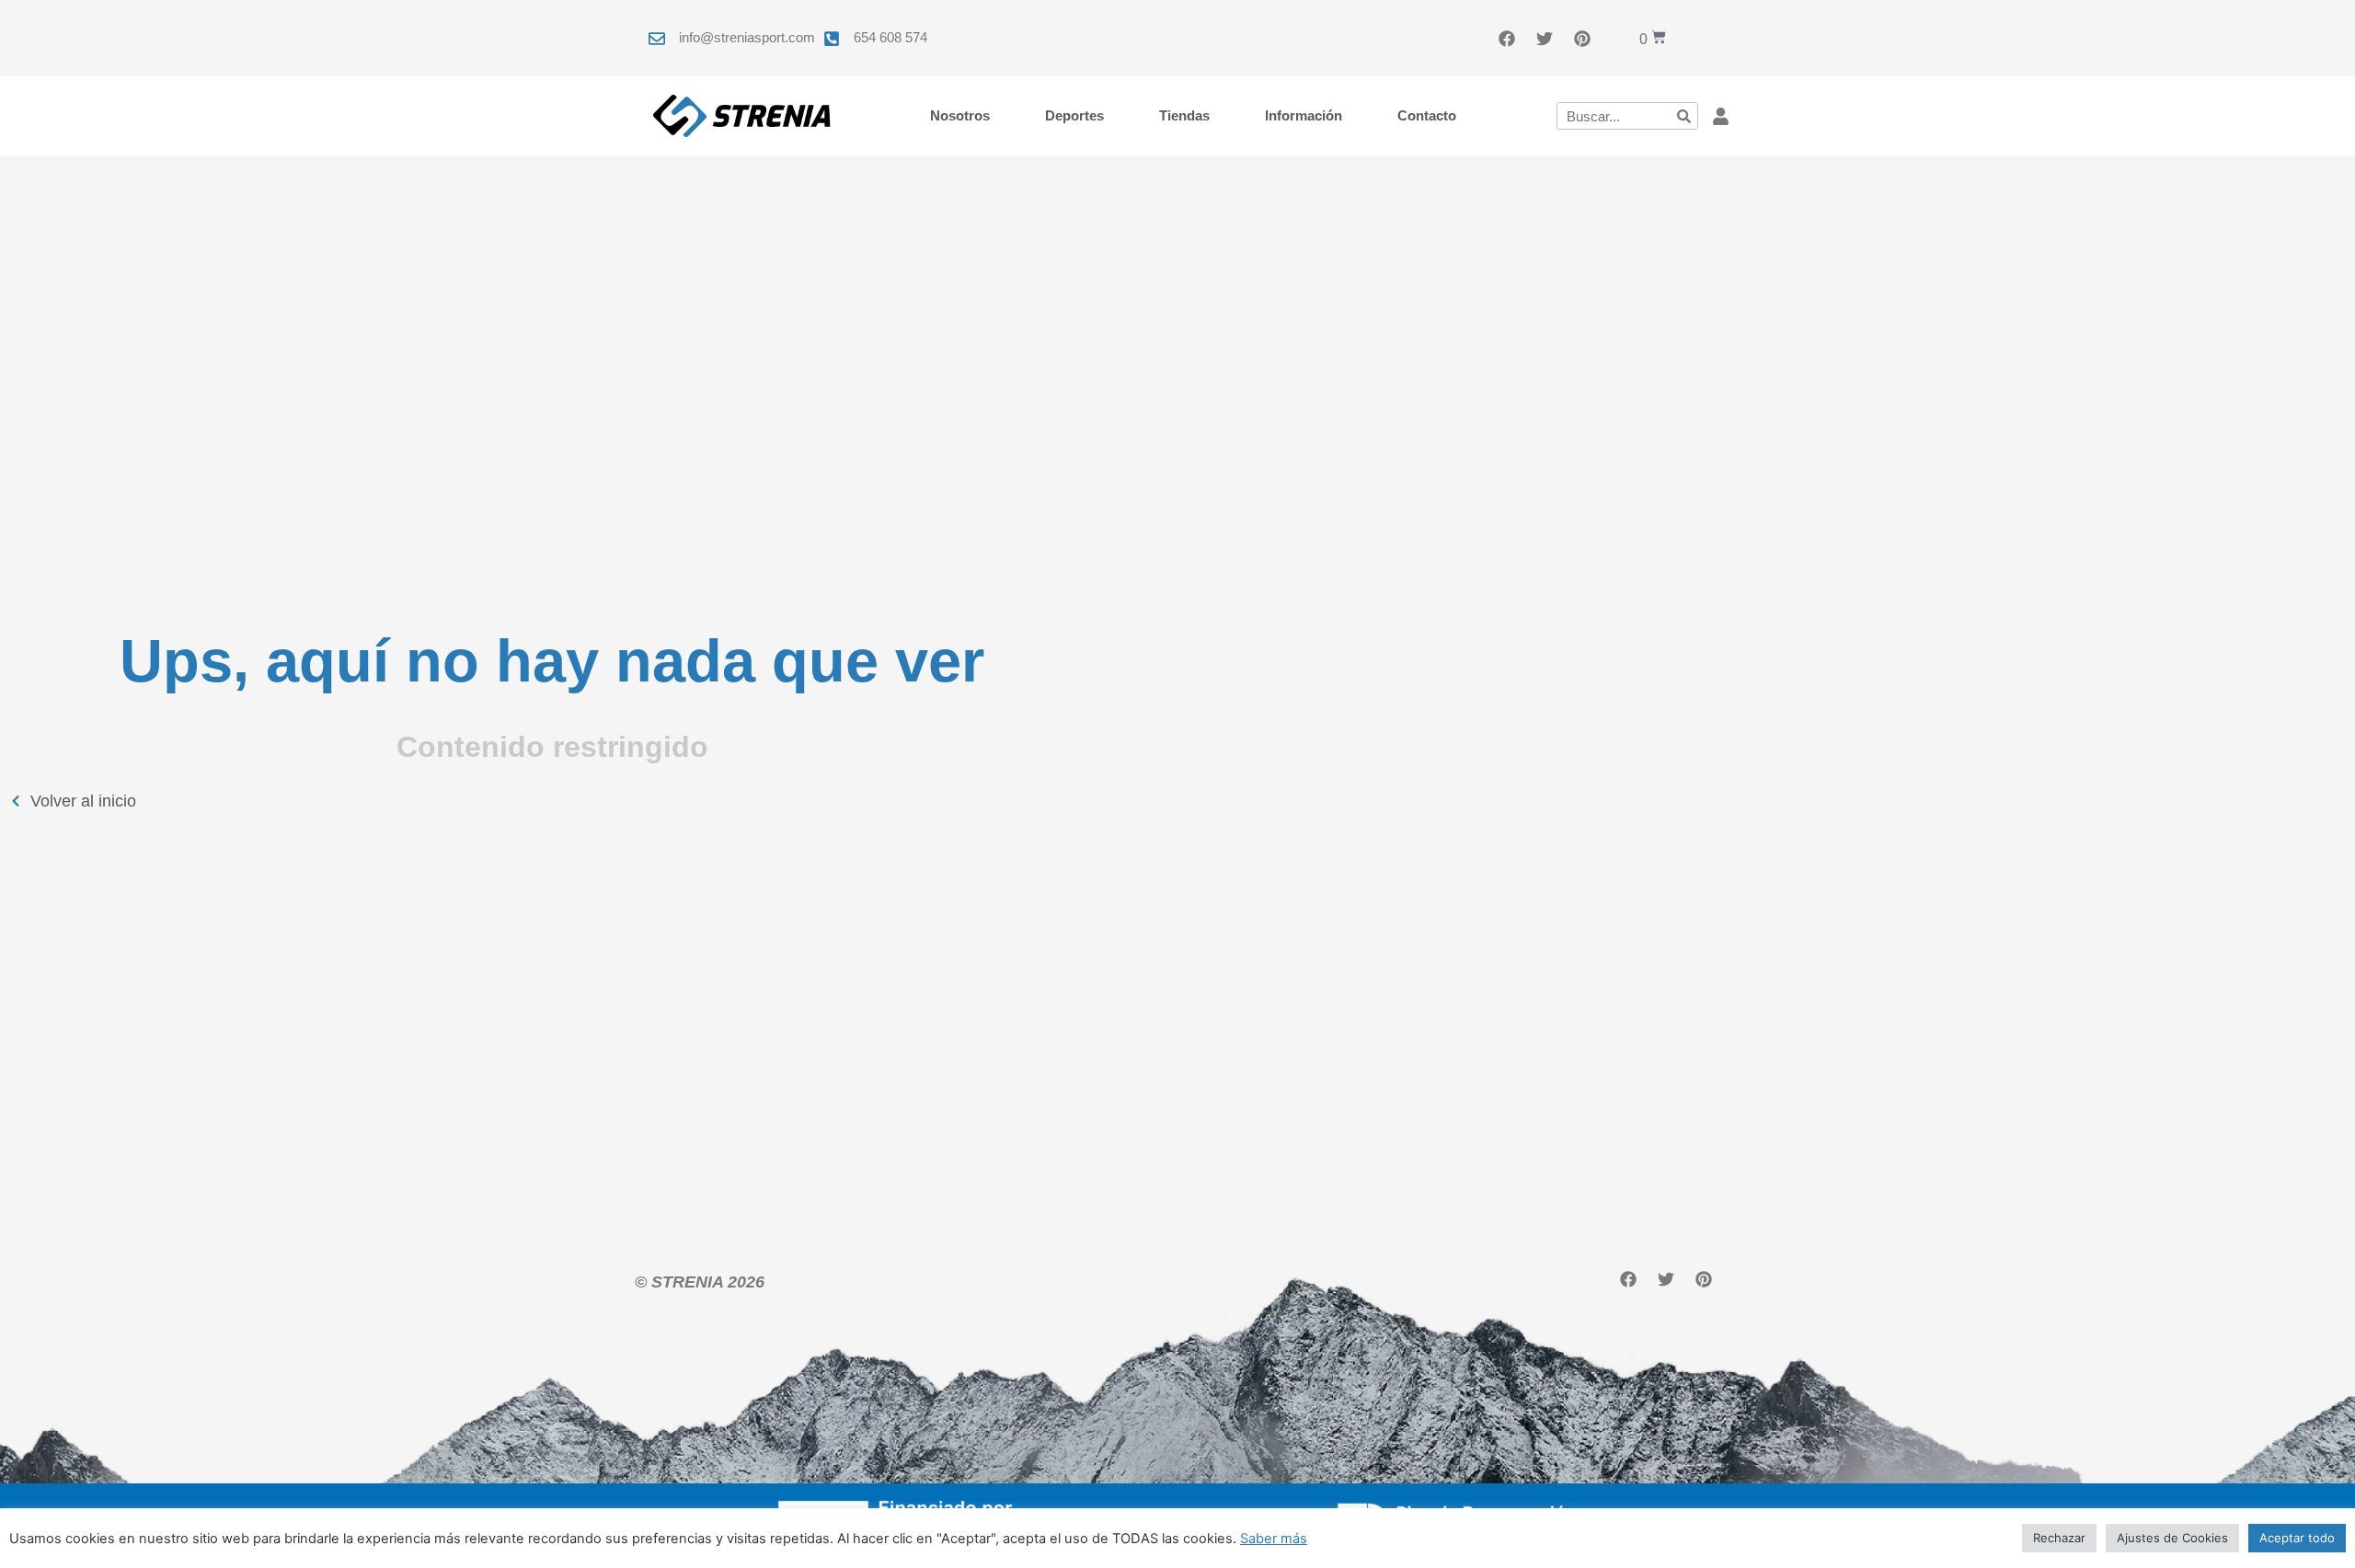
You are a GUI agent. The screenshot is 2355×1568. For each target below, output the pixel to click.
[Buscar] (1683, 116)
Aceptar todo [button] (2297, 1538)
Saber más (1274, 1539)
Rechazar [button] (2059, 1538)
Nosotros (960, 115)
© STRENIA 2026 (700, 1282)
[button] (1721, 116)
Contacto (1427, 115)
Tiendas (1184, 115)
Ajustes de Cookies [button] (2172, 1538)
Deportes (1074, 115)
